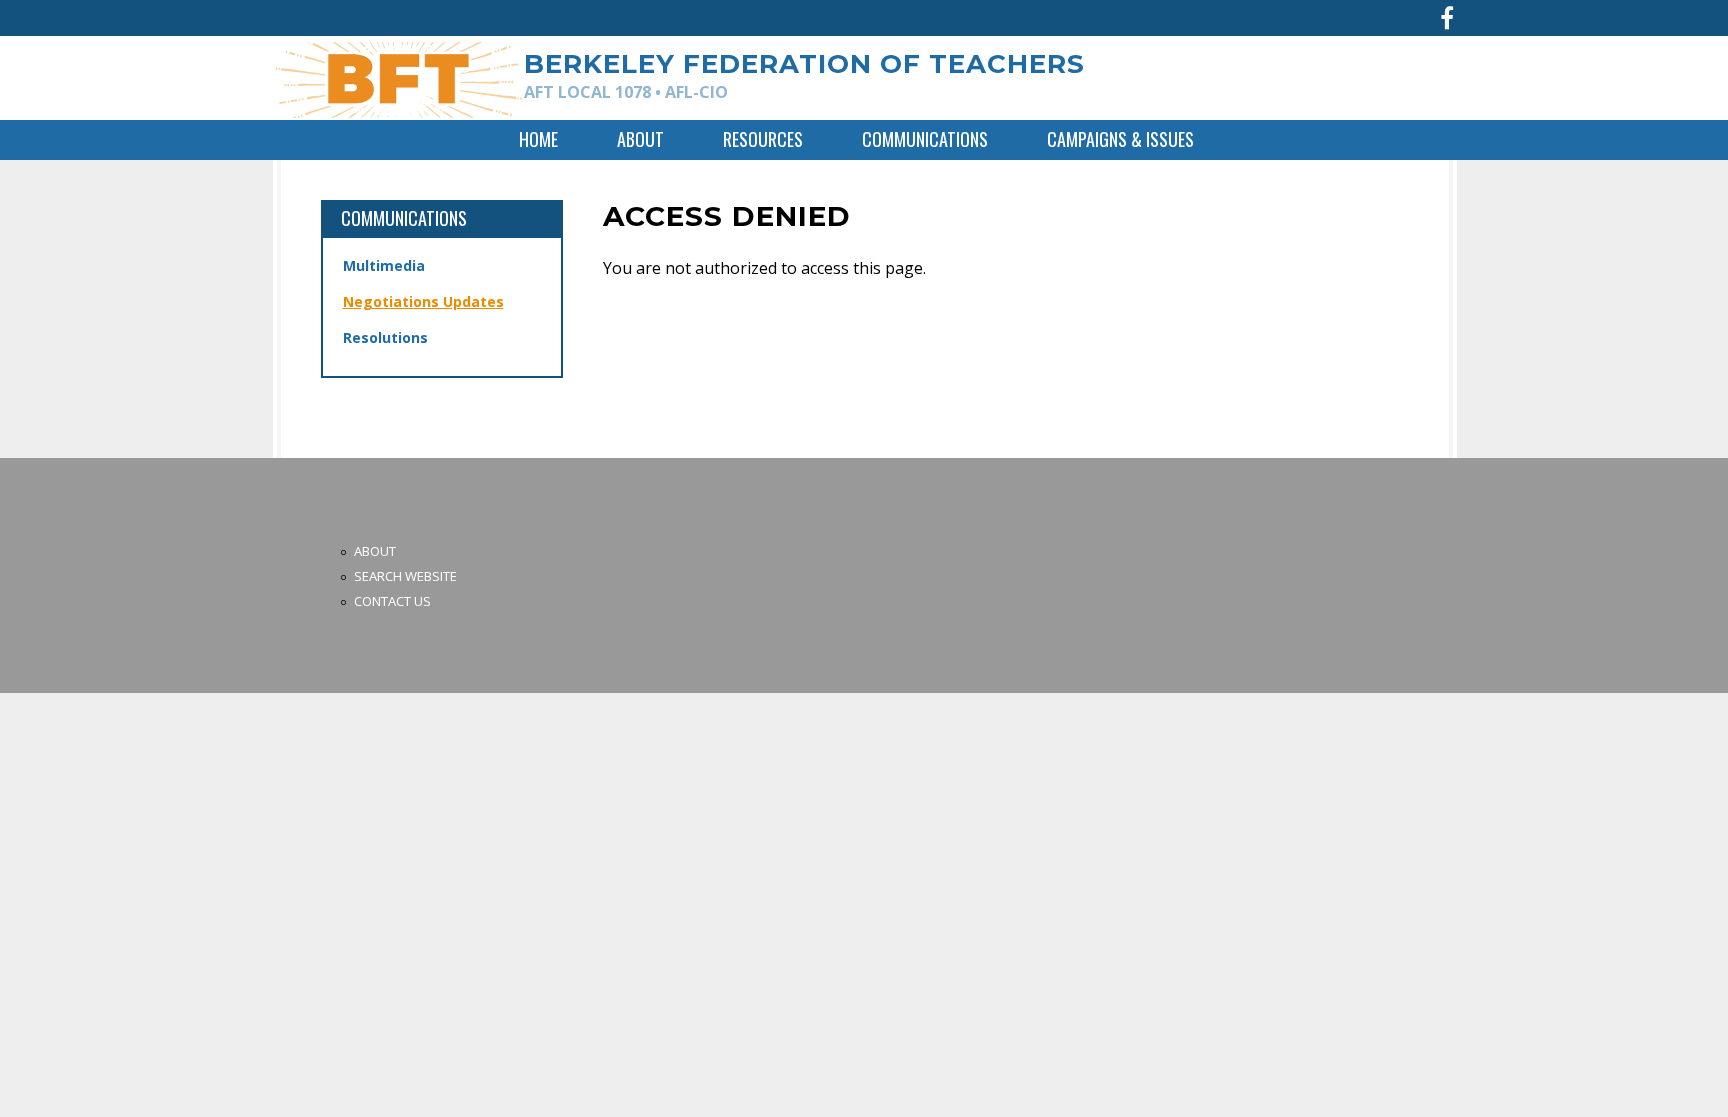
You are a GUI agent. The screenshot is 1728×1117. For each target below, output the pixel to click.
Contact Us (392, 601)
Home (538, 139)
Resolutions (385, 337)
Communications (925, 139)
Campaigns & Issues (1120, 139)
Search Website (405, 576)
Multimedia (384, 265)
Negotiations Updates (423, 301)
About (640, 139)
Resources (763, 139)
